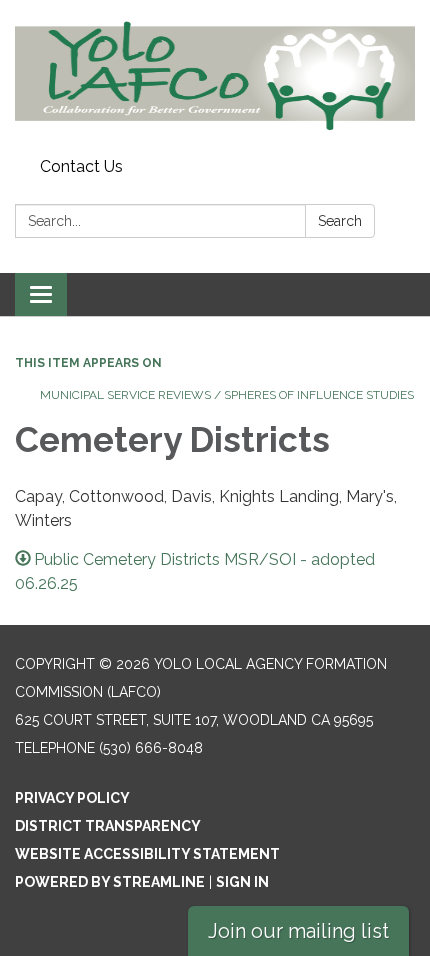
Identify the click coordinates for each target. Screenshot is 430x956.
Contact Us (81, 166)
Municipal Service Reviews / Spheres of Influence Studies (227, 395)
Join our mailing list (298, 931)
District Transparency (108, 826)
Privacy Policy (72, 798)
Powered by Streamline (110, 882)
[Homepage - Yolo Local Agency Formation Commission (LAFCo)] (215, 75)
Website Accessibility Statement (147, 854)
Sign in (242, 882)
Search (340, 221)
